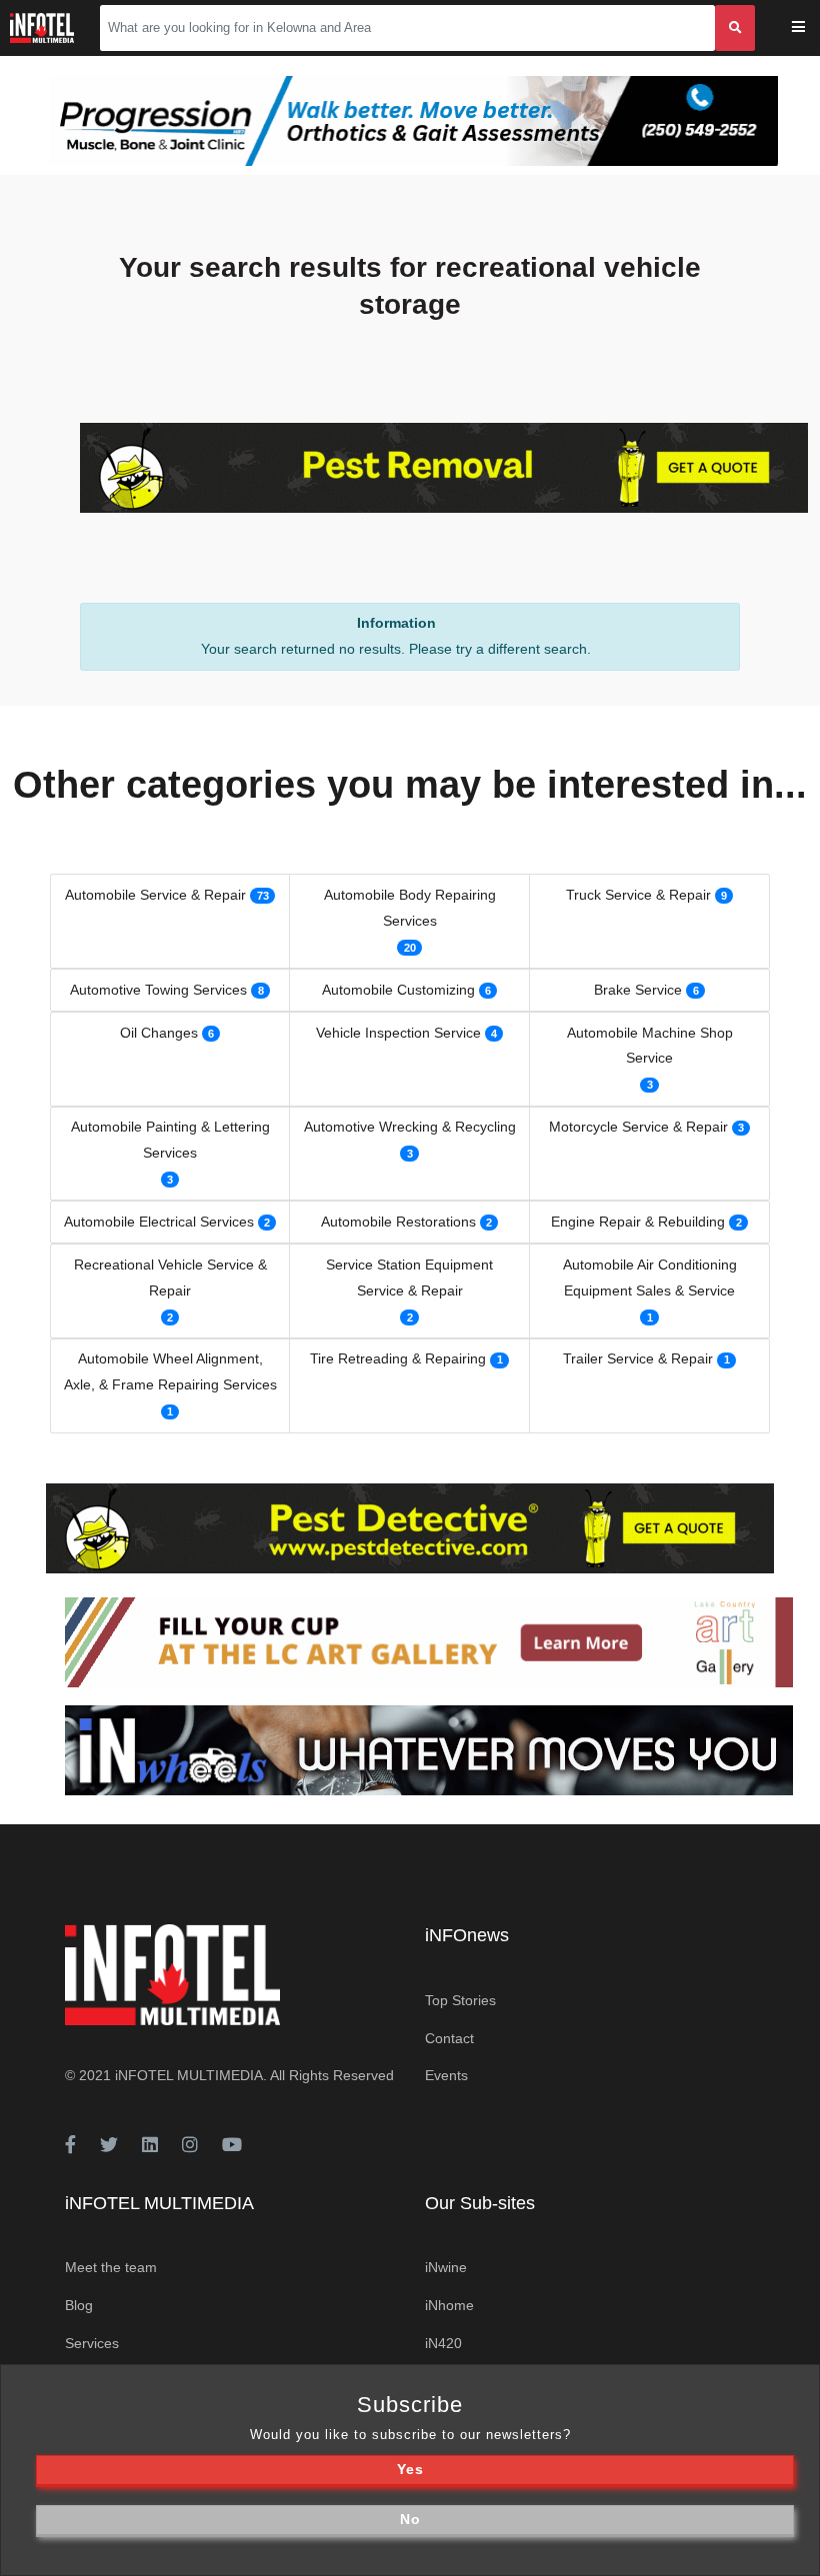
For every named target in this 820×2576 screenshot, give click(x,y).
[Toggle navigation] (811, 28)
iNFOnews (467, 1935)
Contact (449, 2038)
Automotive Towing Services (158, 990)
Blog (79, 2305)
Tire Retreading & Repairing (398, 1358)
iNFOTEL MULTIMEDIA (189, 2075)
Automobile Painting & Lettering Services (170, 1140)
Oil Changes (159, 1033)
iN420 (443, 2343)
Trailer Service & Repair (638, 1358)
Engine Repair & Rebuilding (638, 1222)
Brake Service (638, 990)
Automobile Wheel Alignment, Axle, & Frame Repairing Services (170, 1371)
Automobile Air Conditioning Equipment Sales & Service (650, 1278)
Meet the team (111, 2267)
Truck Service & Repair (638, 895)
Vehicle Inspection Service (398, 1033)
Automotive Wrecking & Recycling (410, 1127)
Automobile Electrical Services (159, 1222)
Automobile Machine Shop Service (650, 1046)
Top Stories (460, 2000)
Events (446, 2075)
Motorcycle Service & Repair (638, 1127)
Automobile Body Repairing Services (410, 908)
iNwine (446, 2267)
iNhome (449, 2305)
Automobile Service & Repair (155, 895)
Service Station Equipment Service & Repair (409, 1278)
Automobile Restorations (398, 1222)
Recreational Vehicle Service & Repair (170, 1278)
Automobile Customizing (398, 990)
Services (92, 2343)
